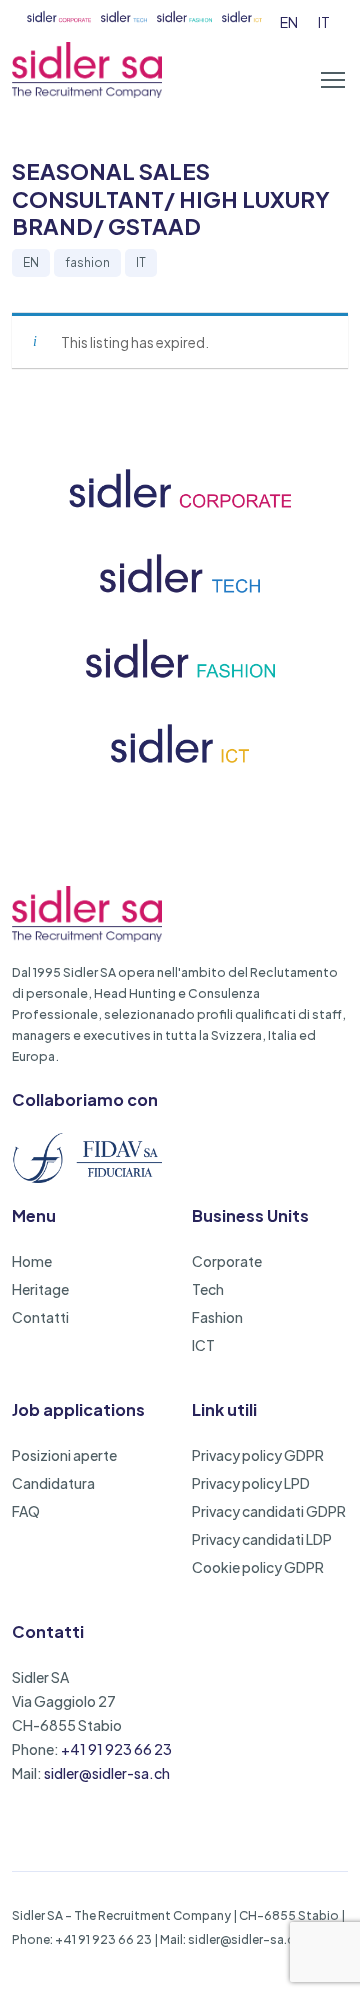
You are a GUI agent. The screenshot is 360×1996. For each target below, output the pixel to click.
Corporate (227, 1261)
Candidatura (53, 1483)
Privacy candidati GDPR (269, 1511)
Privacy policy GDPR (258, 1455)
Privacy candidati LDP (262, 1539)
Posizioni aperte (64, 1455)
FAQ (26, 1511)
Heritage (40, 1289)
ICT (203, 1345)
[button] (333, 80)
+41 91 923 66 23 (116, 1749)
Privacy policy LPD (251, 1483)
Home (32, 1261)
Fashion (217, 1317)
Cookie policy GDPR (258, 1567)
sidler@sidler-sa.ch (107, 1773)
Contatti (40, 1317)
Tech (208, 1289)
